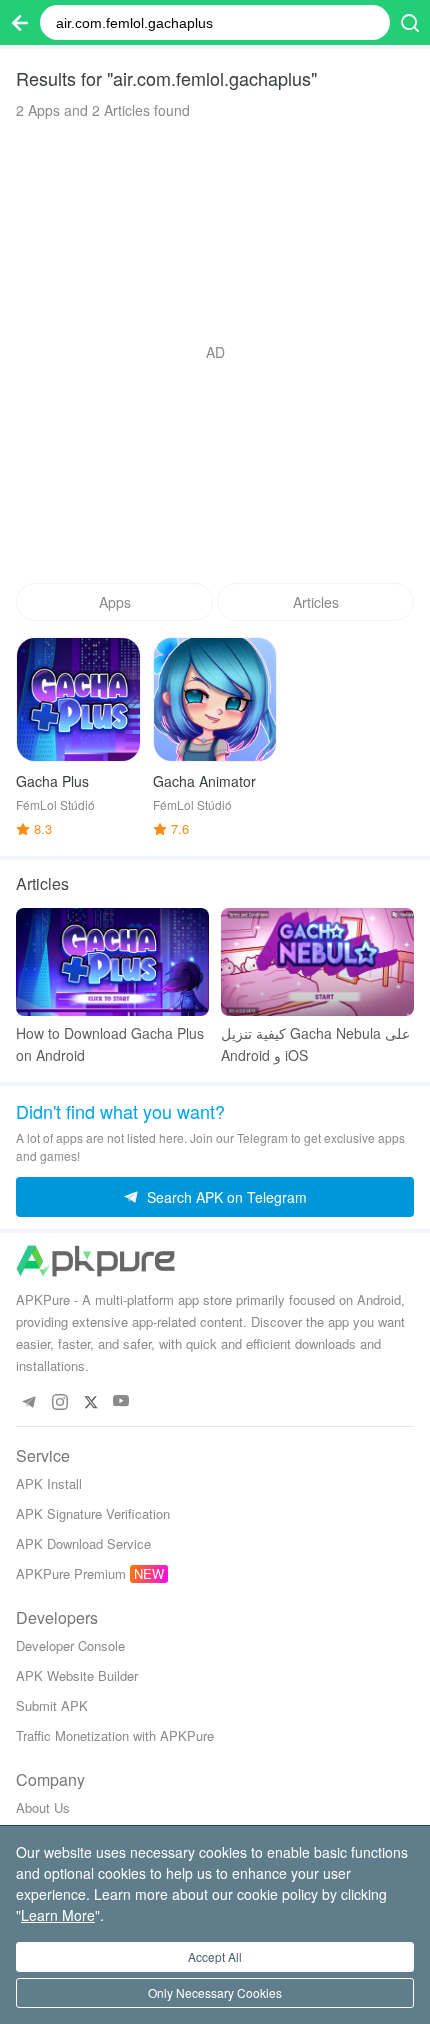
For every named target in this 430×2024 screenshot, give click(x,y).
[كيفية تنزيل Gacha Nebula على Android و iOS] (317, 962)
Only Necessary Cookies (215, 1992)
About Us (43, 1807)
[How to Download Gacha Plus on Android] (112, 962)
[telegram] (28, 1401)
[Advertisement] (215, 352)
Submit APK (52, 1705)
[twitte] (90, 1401)
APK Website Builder (77, 1675)
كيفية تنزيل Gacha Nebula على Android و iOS (315, 1044)
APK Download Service (83, 1543)
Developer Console (70, 1645)
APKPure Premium (71, 1573)
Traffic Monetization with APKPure (115, 1735)
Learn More (58, 1915)
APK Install (49, 1483)
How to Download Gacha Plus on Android (110, 1044)
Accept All (215, 1956)
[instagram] (59, 1401)
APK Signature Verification (93, 1513)
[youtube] (121, 1401)
